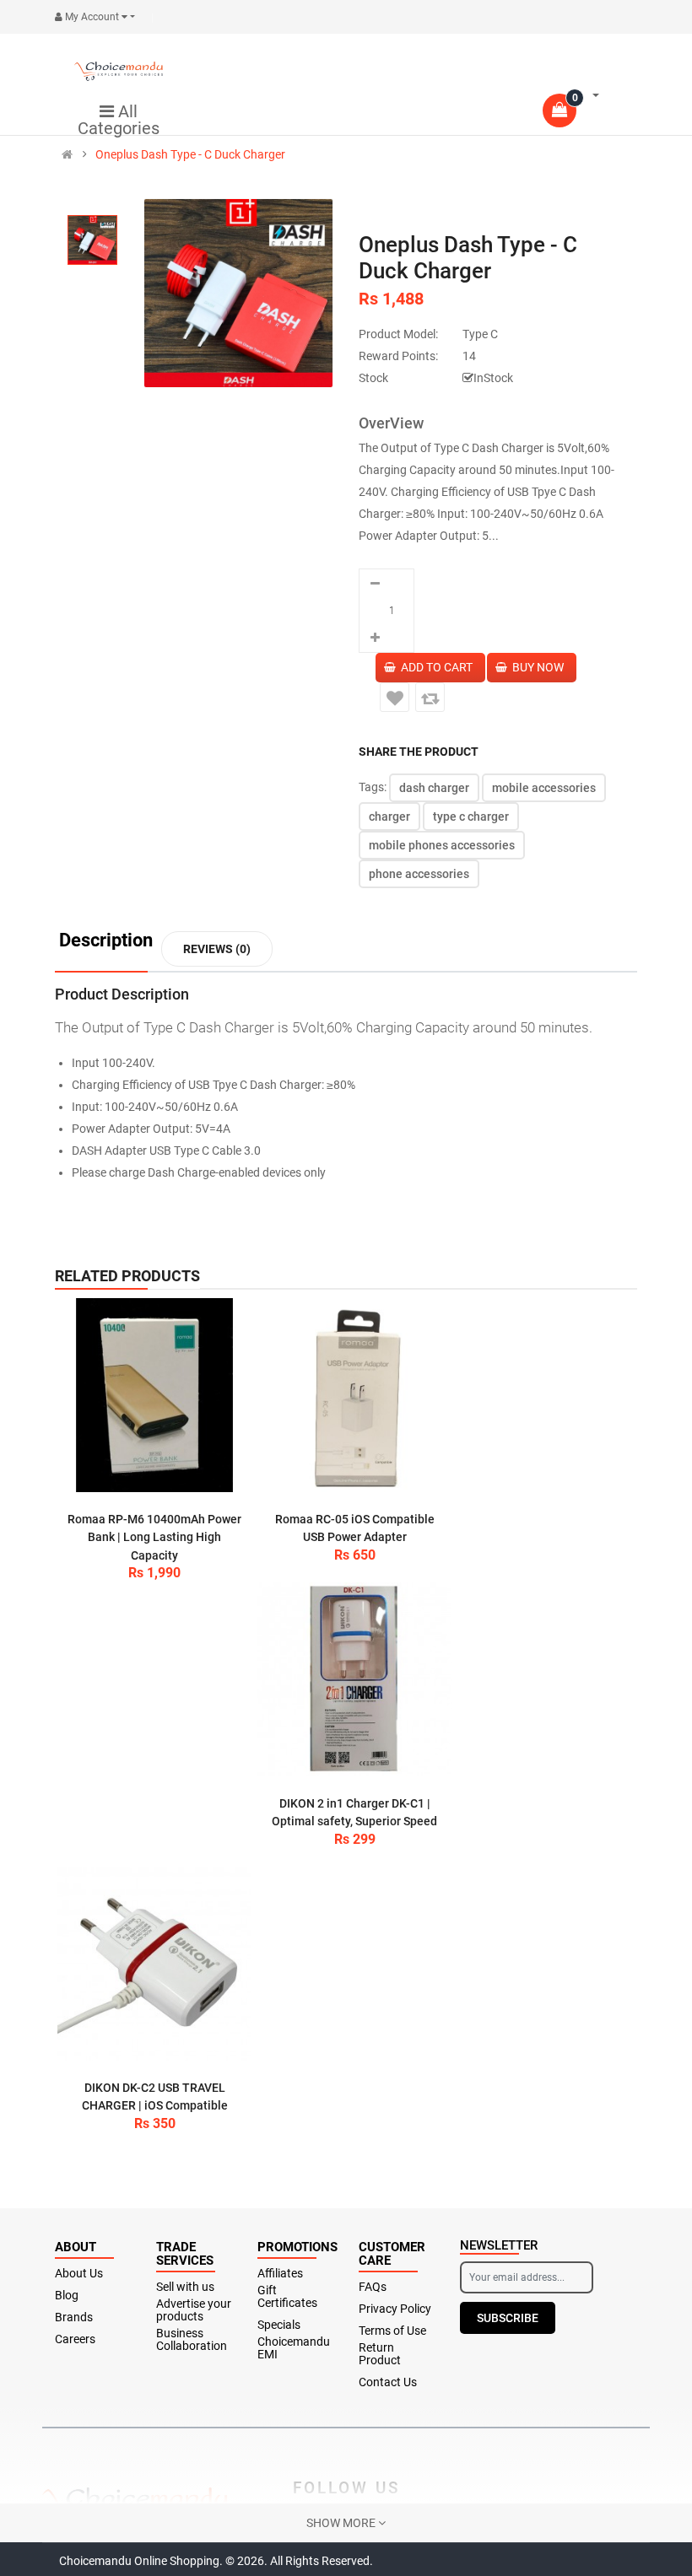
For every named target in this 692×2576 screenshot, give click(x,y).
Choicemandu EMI (294, 2348)
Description (106, 941)
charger (389, 816)
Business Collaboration (192, 2340)
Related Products (127, 1276)
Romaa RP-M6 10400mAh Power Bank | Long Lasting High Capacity (154, 1537)
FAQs (373, 2287)
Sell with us (185, 2287)
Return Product (380, 2354)
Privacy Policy (395, 2309)
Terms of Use (392, 2331)
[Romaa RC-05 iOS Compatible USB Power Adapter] (354, 1395)
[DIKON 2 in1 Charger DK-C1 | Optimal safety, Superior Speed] (354, 1679)
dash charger (434, 788)
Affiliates (280, 2274)
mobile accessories (544, 788)
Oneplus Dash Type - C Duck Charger (190, 154)
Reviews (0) (217, 949)
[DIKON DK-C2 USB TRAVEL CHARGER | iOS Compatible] (154, 1964)
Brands (74, 2317)
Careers (75, 2339)
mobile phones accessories (442, 845)
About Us (79, 2274)
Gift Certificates (287, 2297)
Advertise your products (194, 2310)
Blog (67, 2296)
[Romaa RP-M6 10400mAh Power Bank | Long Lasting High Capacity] (154, 1395)
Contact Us (388, 2382)
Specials (279, 2325)
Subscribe (508, 2318)
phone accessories (419, 874)
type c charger (471, 816)
